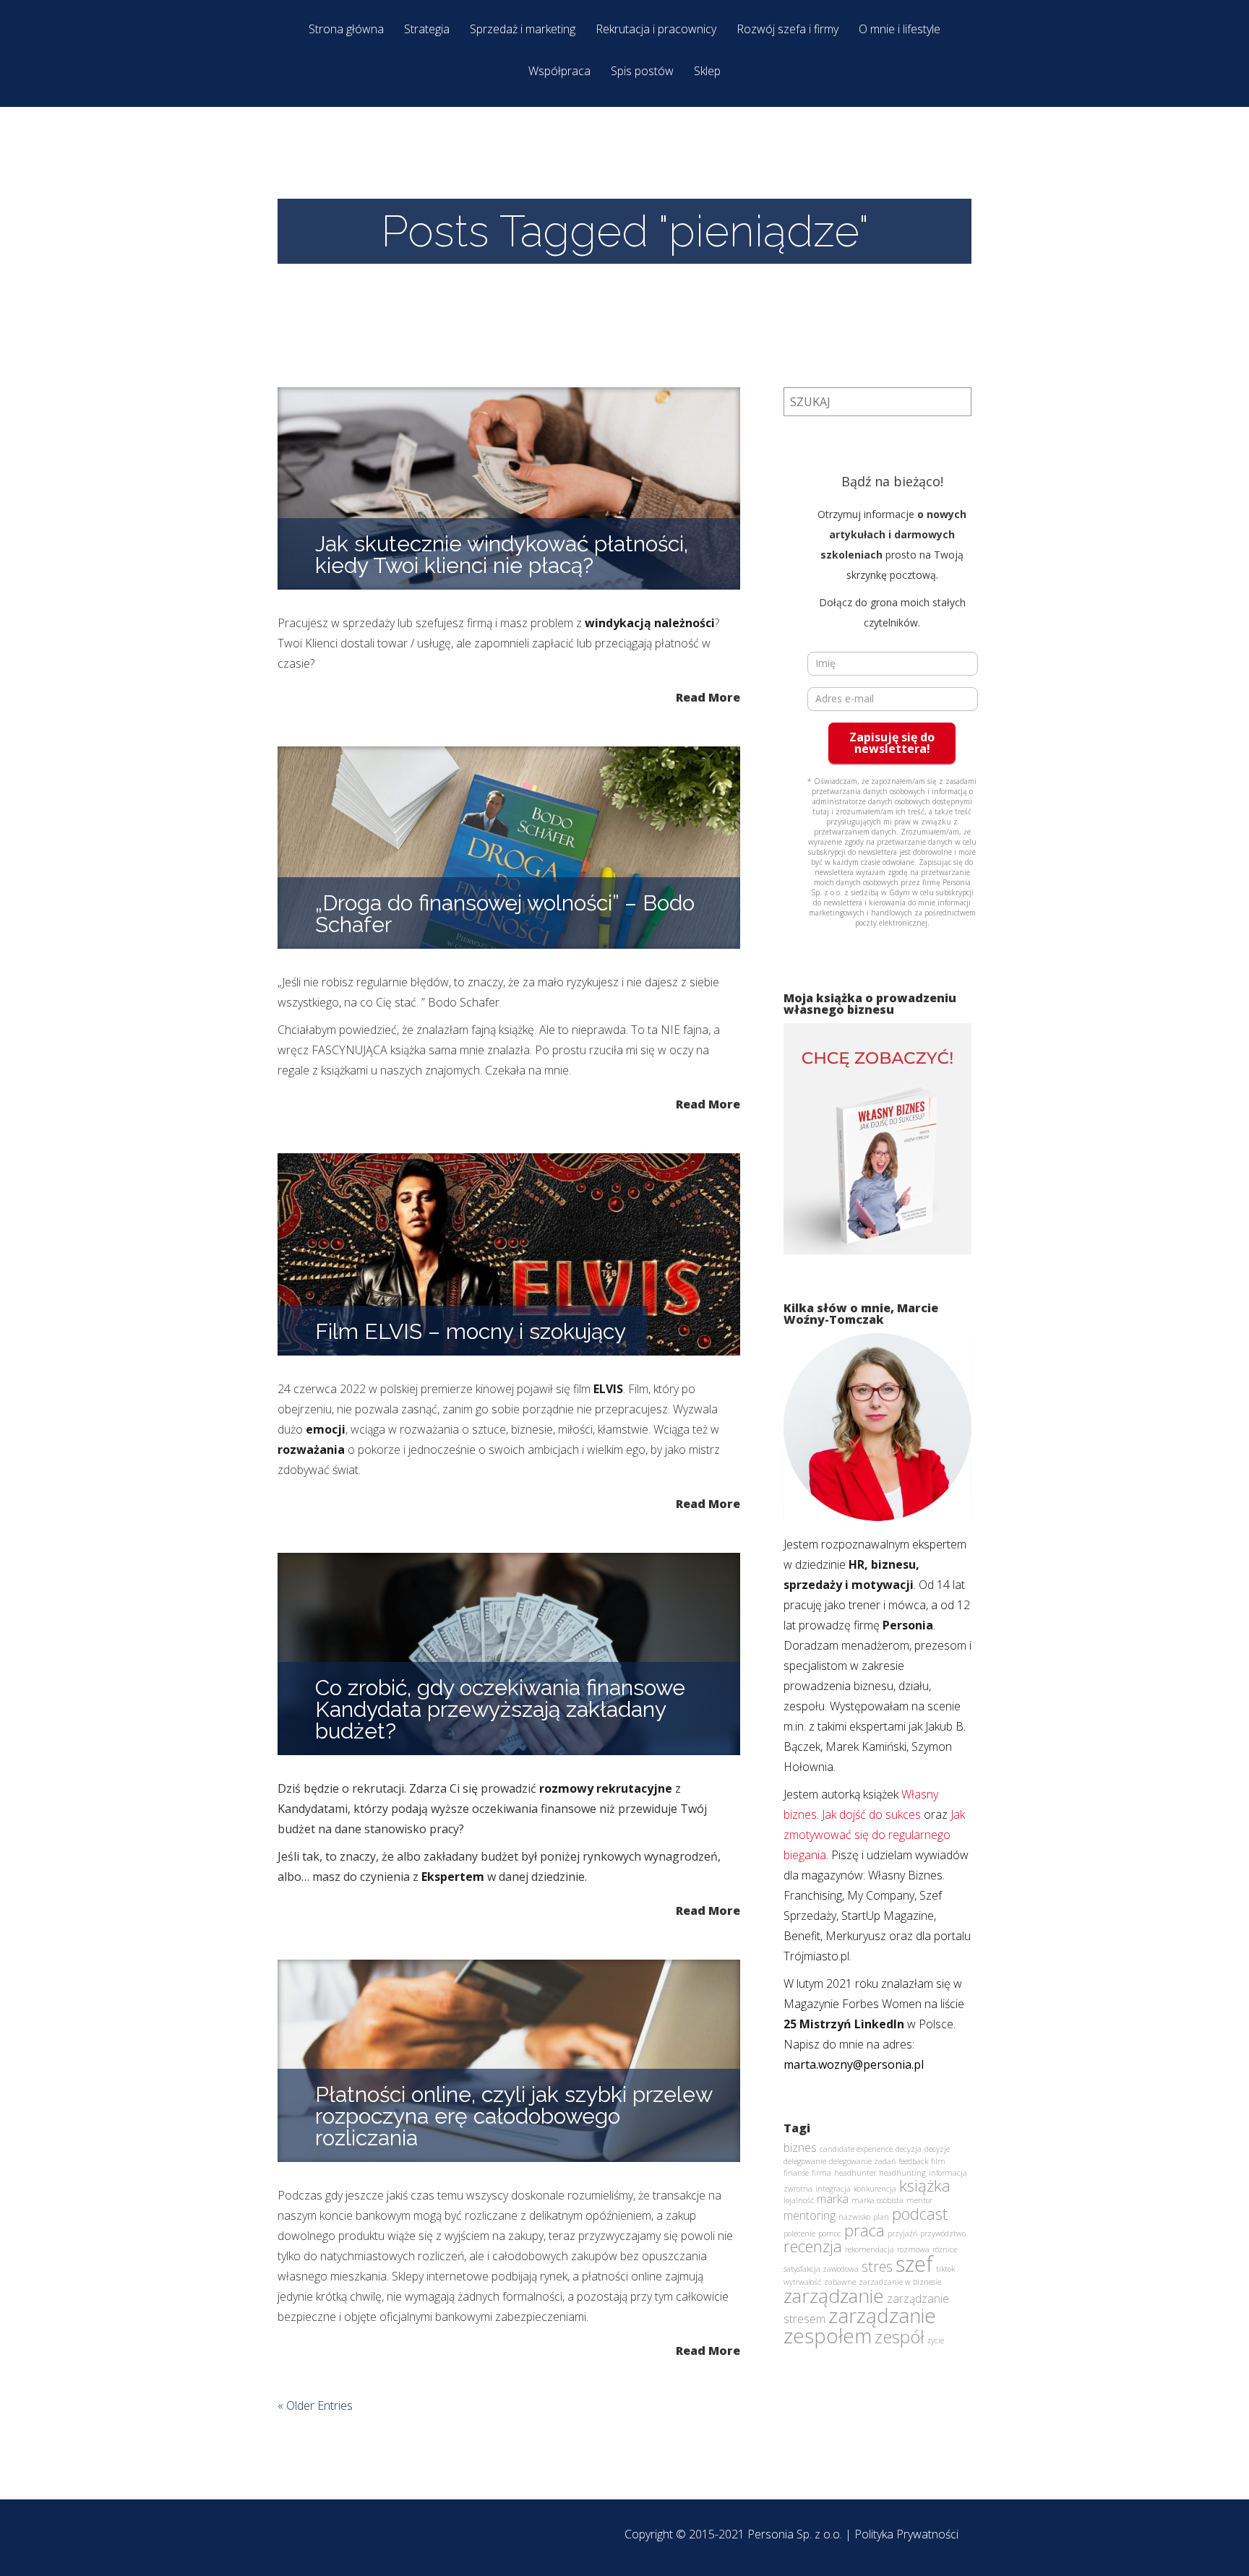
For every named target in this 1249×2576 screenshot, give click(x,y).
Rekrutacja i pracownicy (656, 30)
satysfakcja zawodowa (821, 2269)
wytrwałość (802, 2282)
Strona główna (346, 30)
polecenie (799, 2233)
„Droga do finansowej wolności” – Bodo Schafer (505, 914)
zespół (900, 2336)
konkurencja (875, 2189)
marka (833, 2199)
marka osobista (877, 2200)
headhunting (902, 2173)
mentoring (810, 2215)
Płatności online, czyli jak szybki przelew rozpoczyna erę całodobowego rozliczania (514, 2116)
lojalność (799, 2200)
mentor (919, 2200)
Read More (708, 696)
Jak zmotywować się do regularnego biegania (874, 1835)
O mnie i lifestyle (900, 30)
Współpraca (559, 72)
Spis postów (642, 72)
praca (864, 2230)
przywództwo (943, 2233)
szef (914, 2264)
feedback (913, 2161)
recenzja (813, 2246)
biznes (800, 2148)
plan (881, 2217)
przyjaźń (902, 2233)
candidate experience (856, 2149)
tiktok (945, 2269)
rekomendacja (870, 2249)
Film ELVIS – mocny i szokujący (471, 1331)
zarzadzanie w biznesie (900, 2282)
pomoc (830, 2233)
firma (821, 2173)
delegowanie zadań (862, 2161)
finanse (796, 2173)
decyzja (909, 2149)
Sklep (707, 72)
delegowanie (805, 2161)
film (938, 2161)
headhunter (855, 2173)
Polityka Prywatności (906, 2534)
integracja (833, 2189)
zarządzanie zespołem (860, 2325)
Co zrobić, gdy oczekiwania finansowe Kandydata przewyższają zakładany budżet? (500, 1709)
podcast (920, 2213)
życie (936, 2340)
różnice (945, 2249)
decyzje (937, 2149)
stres (877, 2266)
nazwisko (854, 2217)
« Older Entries (315, 2405)
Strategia (427, 30)
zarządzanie (834, 2296)
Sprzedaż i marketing (523, 30)
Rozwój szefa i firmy (787, 30)
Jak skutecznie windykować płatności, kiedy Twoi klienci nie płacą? (502, 555)
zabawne (840, 2282)
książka (925, 2185)
